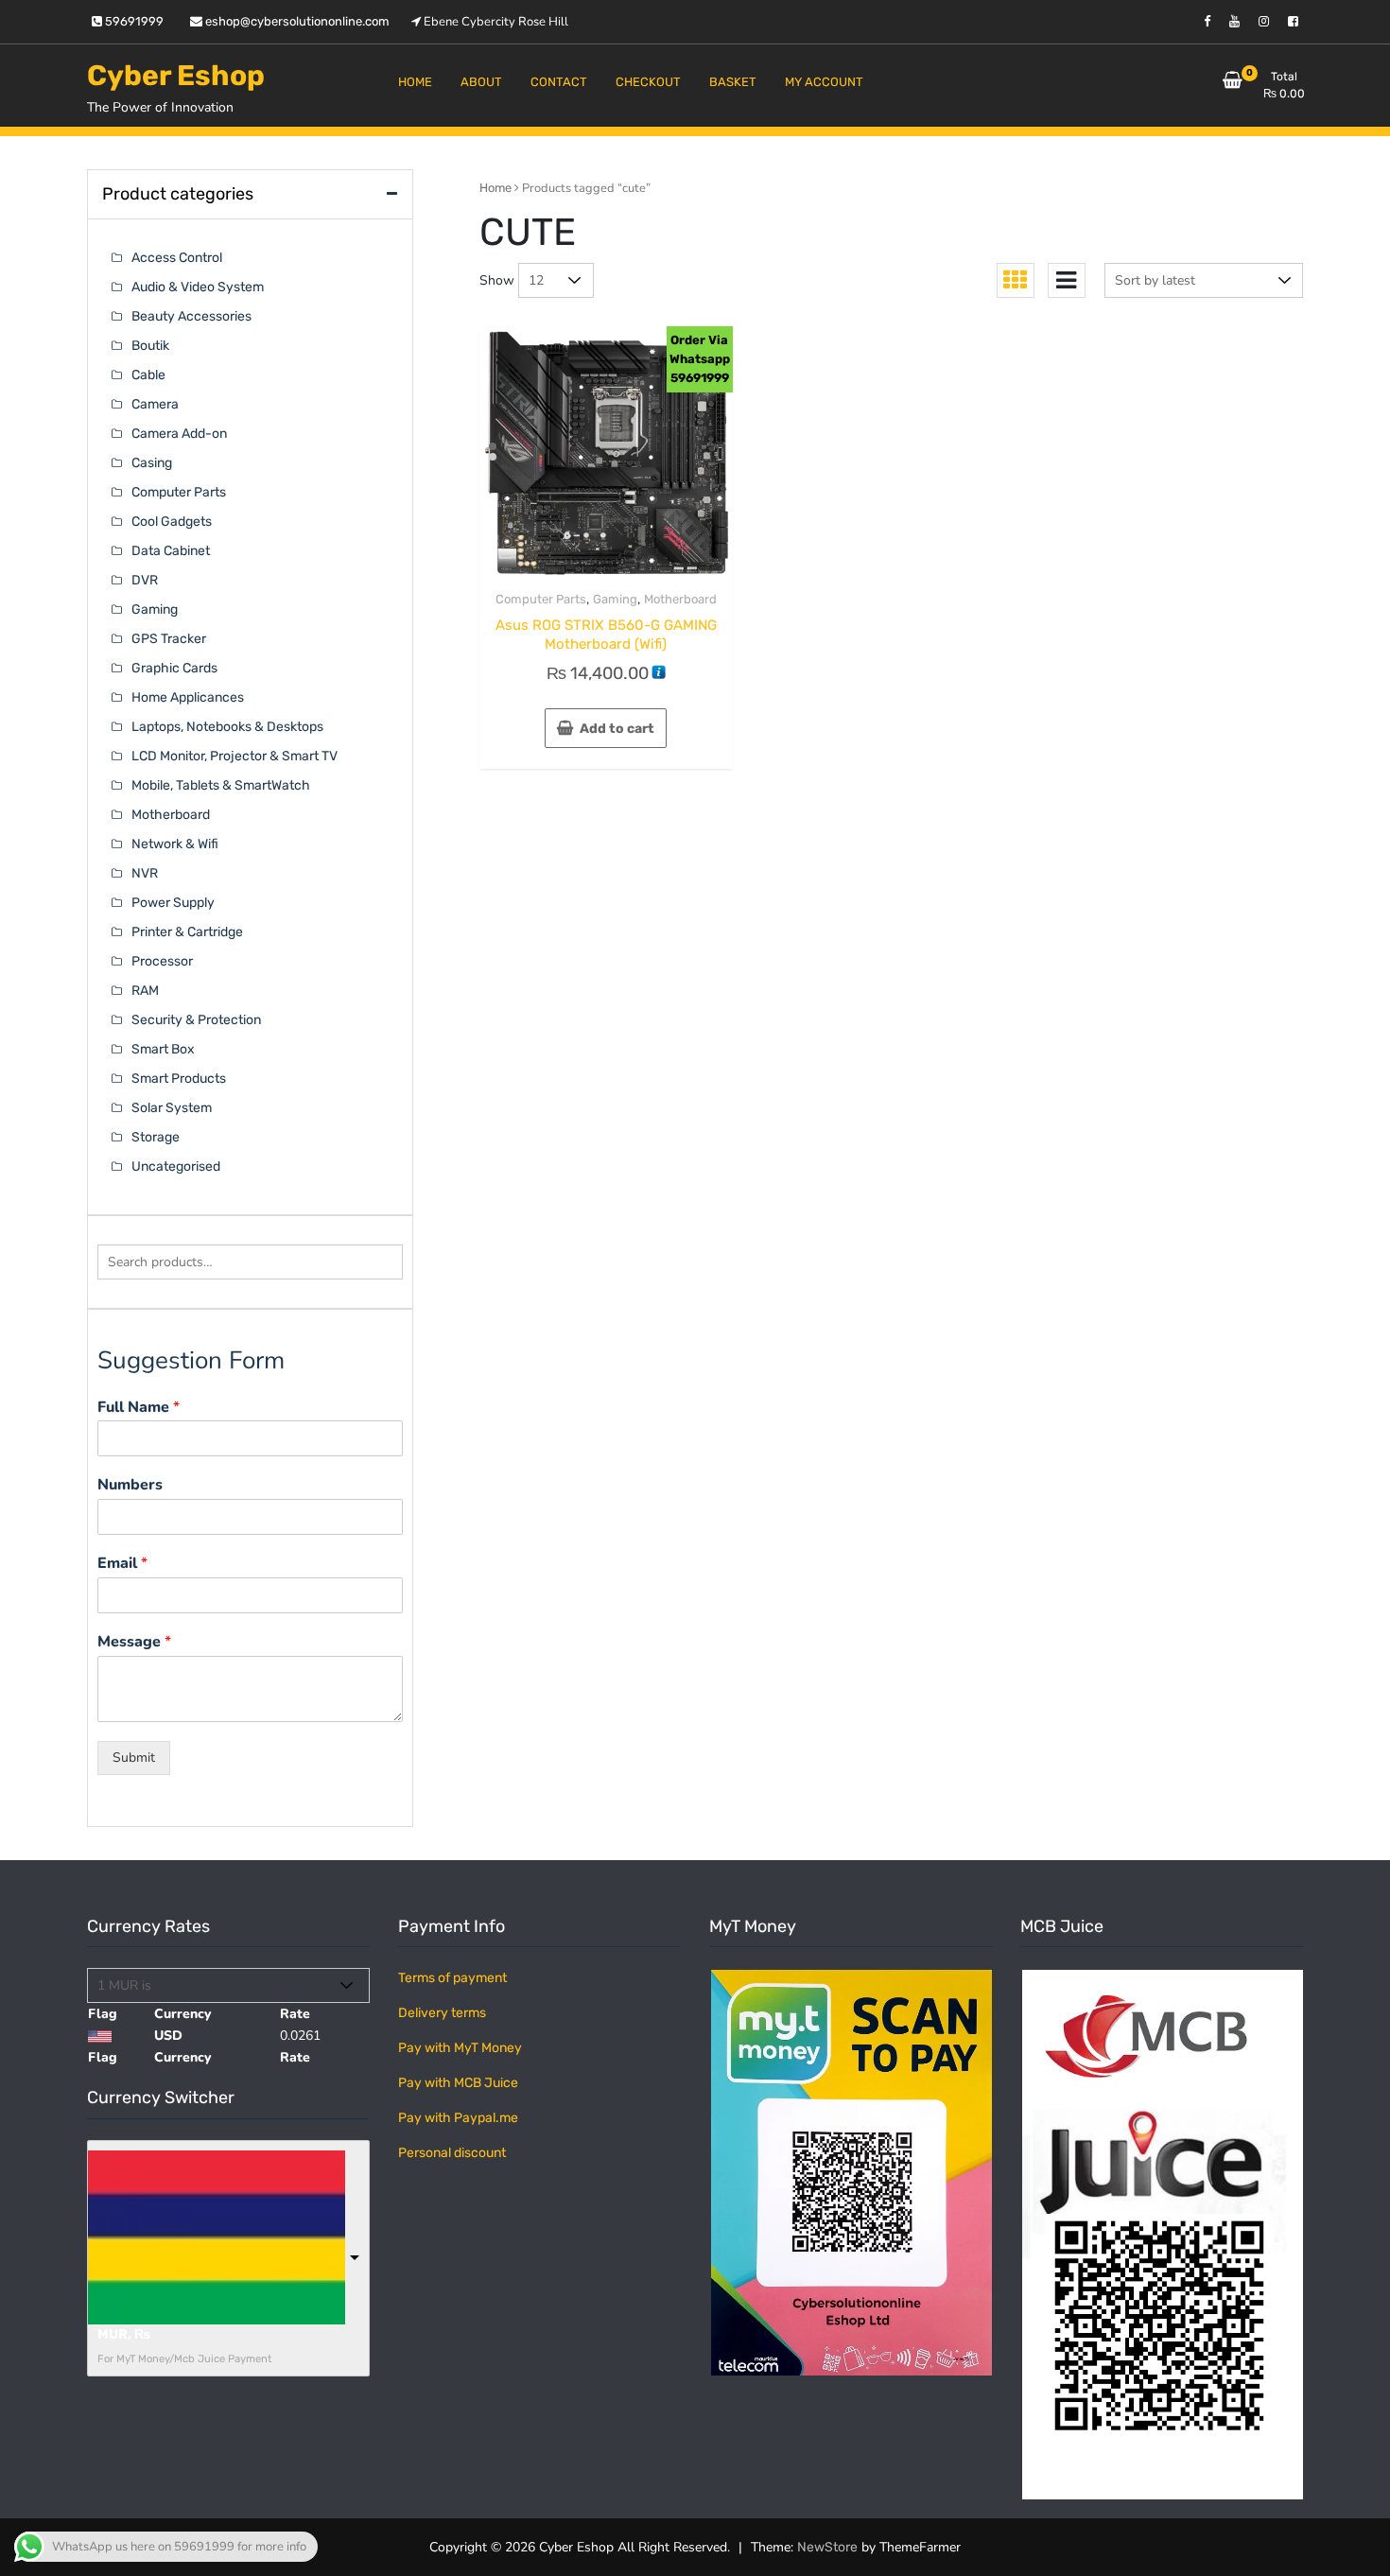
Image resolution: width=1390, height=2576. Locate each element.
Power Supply (173, 903)
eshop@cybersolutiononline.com (296, 21)
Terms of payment (452, 1978)
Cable (148, 375)
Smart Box (163, 1049)
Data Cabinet (171, 551)
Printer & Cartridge (187, 932)
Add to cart (617, 729)
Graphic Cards (174, 668)
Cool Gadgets (172, 522)
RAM (145, 991)
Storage (156, 1137)
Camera (155, 404)
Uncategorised (176, 1166)
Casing (152, 463)
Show (497, 280)
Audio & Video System (198, 287)
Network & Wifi (175, 844)
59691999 (133, 21)
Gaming (615, 599)
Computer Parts (541, 599)
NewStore (827, 2547)
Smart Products (179, 1079)
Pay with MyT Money (460, 2048)
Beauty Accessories (191, 316)
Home (495, 188)
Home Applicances (188, 697)
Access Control (177, 258)
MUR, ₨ (124, 2334)
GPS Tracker (169, 639)
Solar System (172, 1108)
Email (122, 1564)
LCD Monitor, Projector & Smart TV (235, 756)
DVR (145, 580)
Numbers (130, 1485)
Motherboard (680, 599)
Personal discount (452, 2153)
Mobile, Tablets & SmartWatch (221, 785)
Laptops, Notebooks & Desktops (227, 727)
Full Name (139, 1408)
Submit (134, 1758)
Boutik (150, 346)
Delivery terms (442, 2013)
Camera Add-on (179, 434)
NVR (145, 873)
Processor (162, 961)
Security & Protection (196, 1020)
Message (134, 1642)
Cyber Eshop (176, 76)
